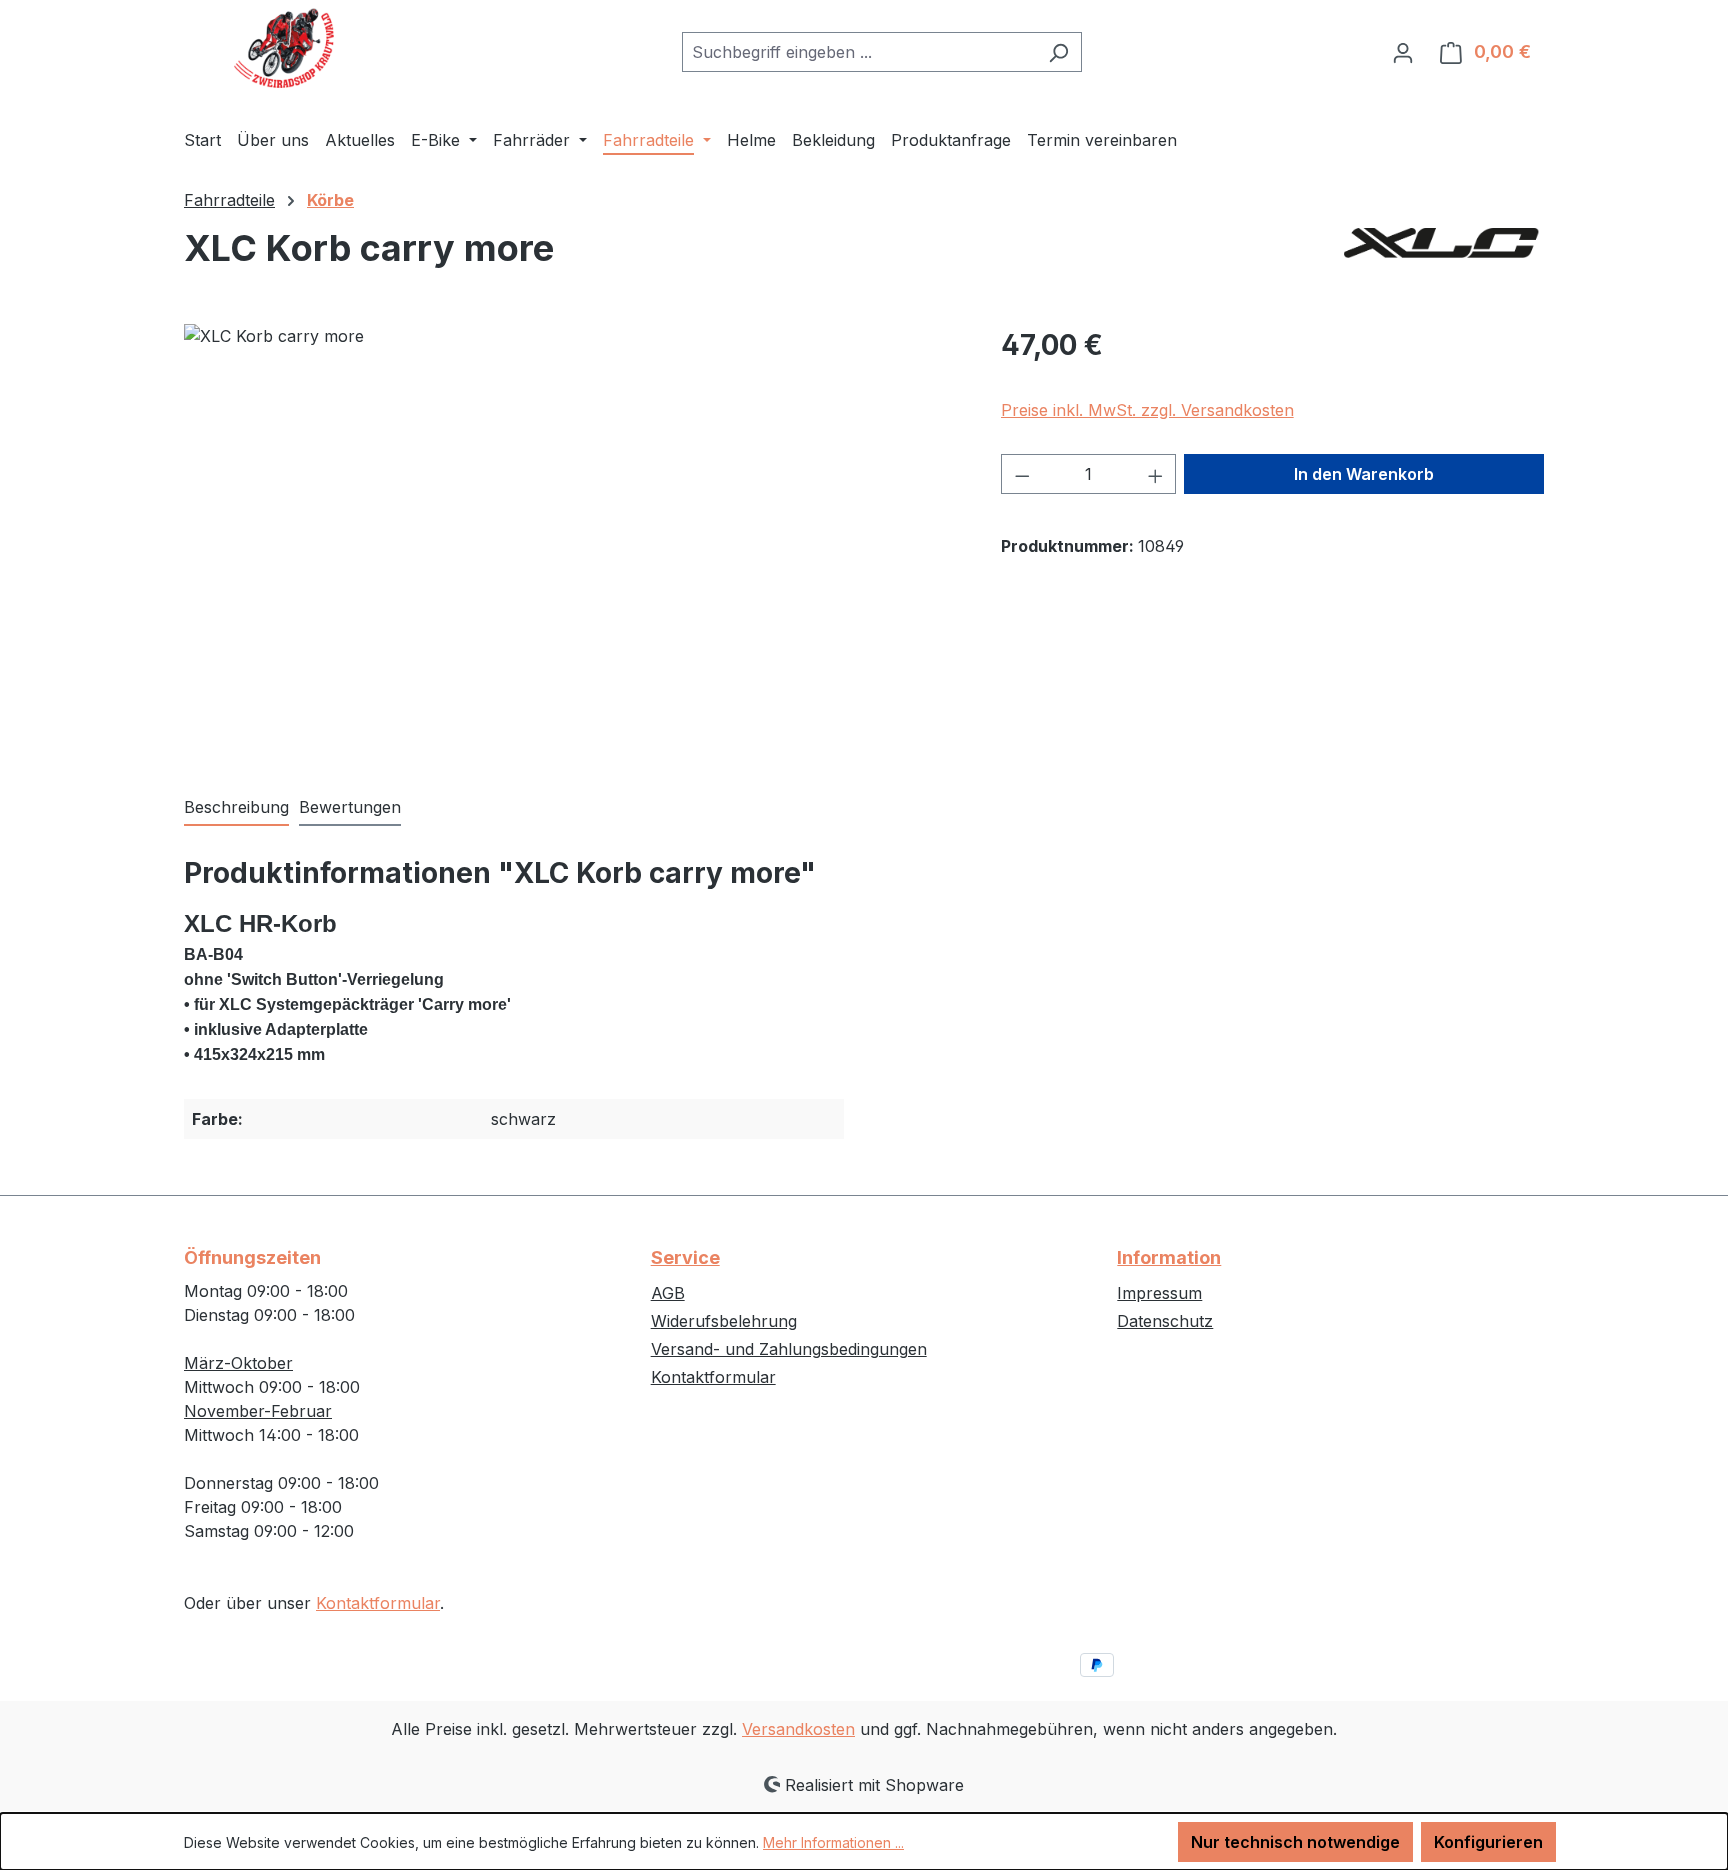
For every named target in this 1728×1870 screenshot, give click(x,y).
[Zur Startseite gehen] (284, 48)
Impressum (1159, 1293)
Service (685, 1257)
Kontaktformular (378, 1603)
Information (1169, 1257)
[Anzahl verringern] (1022, 474)
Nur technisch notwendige (1295, 1842)
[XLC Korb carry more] (572, 539)
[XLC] (1444, 256)
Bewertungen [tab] (350, 807)
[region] (572, 539)
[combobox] (859, 52)
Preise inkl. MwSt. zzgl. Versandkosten (1147, 410)
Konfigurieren (1488, 1842)
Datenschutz (1165, 1321)
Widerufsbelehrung (724, 1321)
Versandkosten (798, 1729)
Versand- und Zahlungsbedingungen (789, 1349)
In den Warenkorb (1364, 474)
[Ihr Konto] (1403, 52)
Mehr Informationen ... (833, 1842)
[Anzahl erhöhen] (1156, 474)
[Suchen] (1058, 52)
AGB (668, 1293)
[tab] (236, 808)
